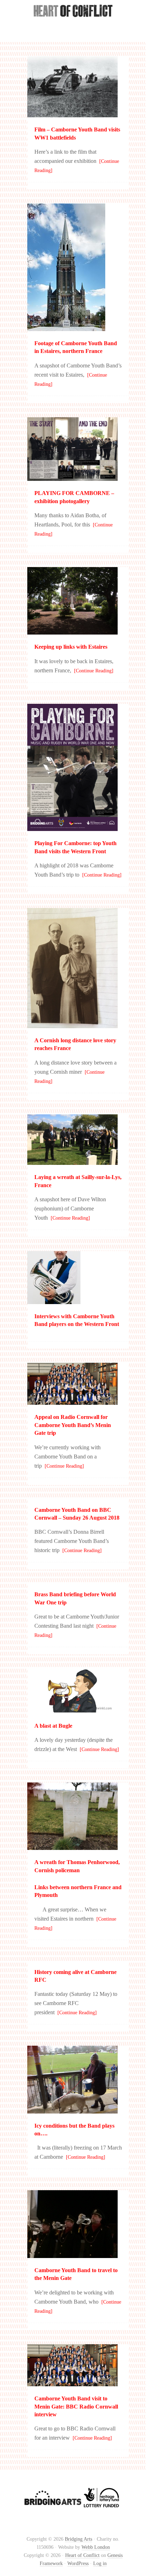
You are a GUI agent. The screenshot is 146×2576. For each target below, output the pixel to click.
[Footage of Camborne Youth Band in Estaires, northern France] (66, 328)
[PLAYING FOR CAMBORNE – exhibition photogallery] (72, 478)
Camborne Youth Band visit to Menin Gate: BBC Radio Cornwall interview (76, 2406)
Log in (100, 2563)
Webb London (96, 2547)
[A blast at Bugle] (72, 1710)
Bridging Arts (78, 2539)
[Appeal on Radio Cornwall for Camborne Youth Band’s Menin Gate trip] (72, 1401)
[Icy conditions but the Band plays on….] (72, 2110)
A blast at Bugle (53, 1726)
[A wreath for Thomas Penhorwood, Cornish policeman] (72, 1847)
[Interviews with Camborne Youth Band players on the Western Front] (54, 1301)
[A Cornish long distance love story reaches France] (72, 1025)
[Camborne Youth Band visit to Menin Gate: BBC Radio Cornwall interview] (72, 2383)
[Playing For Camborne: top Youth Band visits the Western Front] (72, 828)
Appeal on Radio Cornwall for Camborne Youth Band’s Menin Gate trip (73, 1425)
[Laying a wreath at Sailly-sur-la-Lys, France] (72, 1162)
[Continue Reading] (92, 671)
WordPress (78, 2563)
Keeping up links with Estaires (71, 647)
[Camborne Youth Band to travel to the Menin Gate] (72, 2255)
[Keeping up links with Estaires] (72, 631)
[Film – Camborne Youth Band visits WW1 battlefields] (72, 114)
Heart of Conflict (73, 25)
